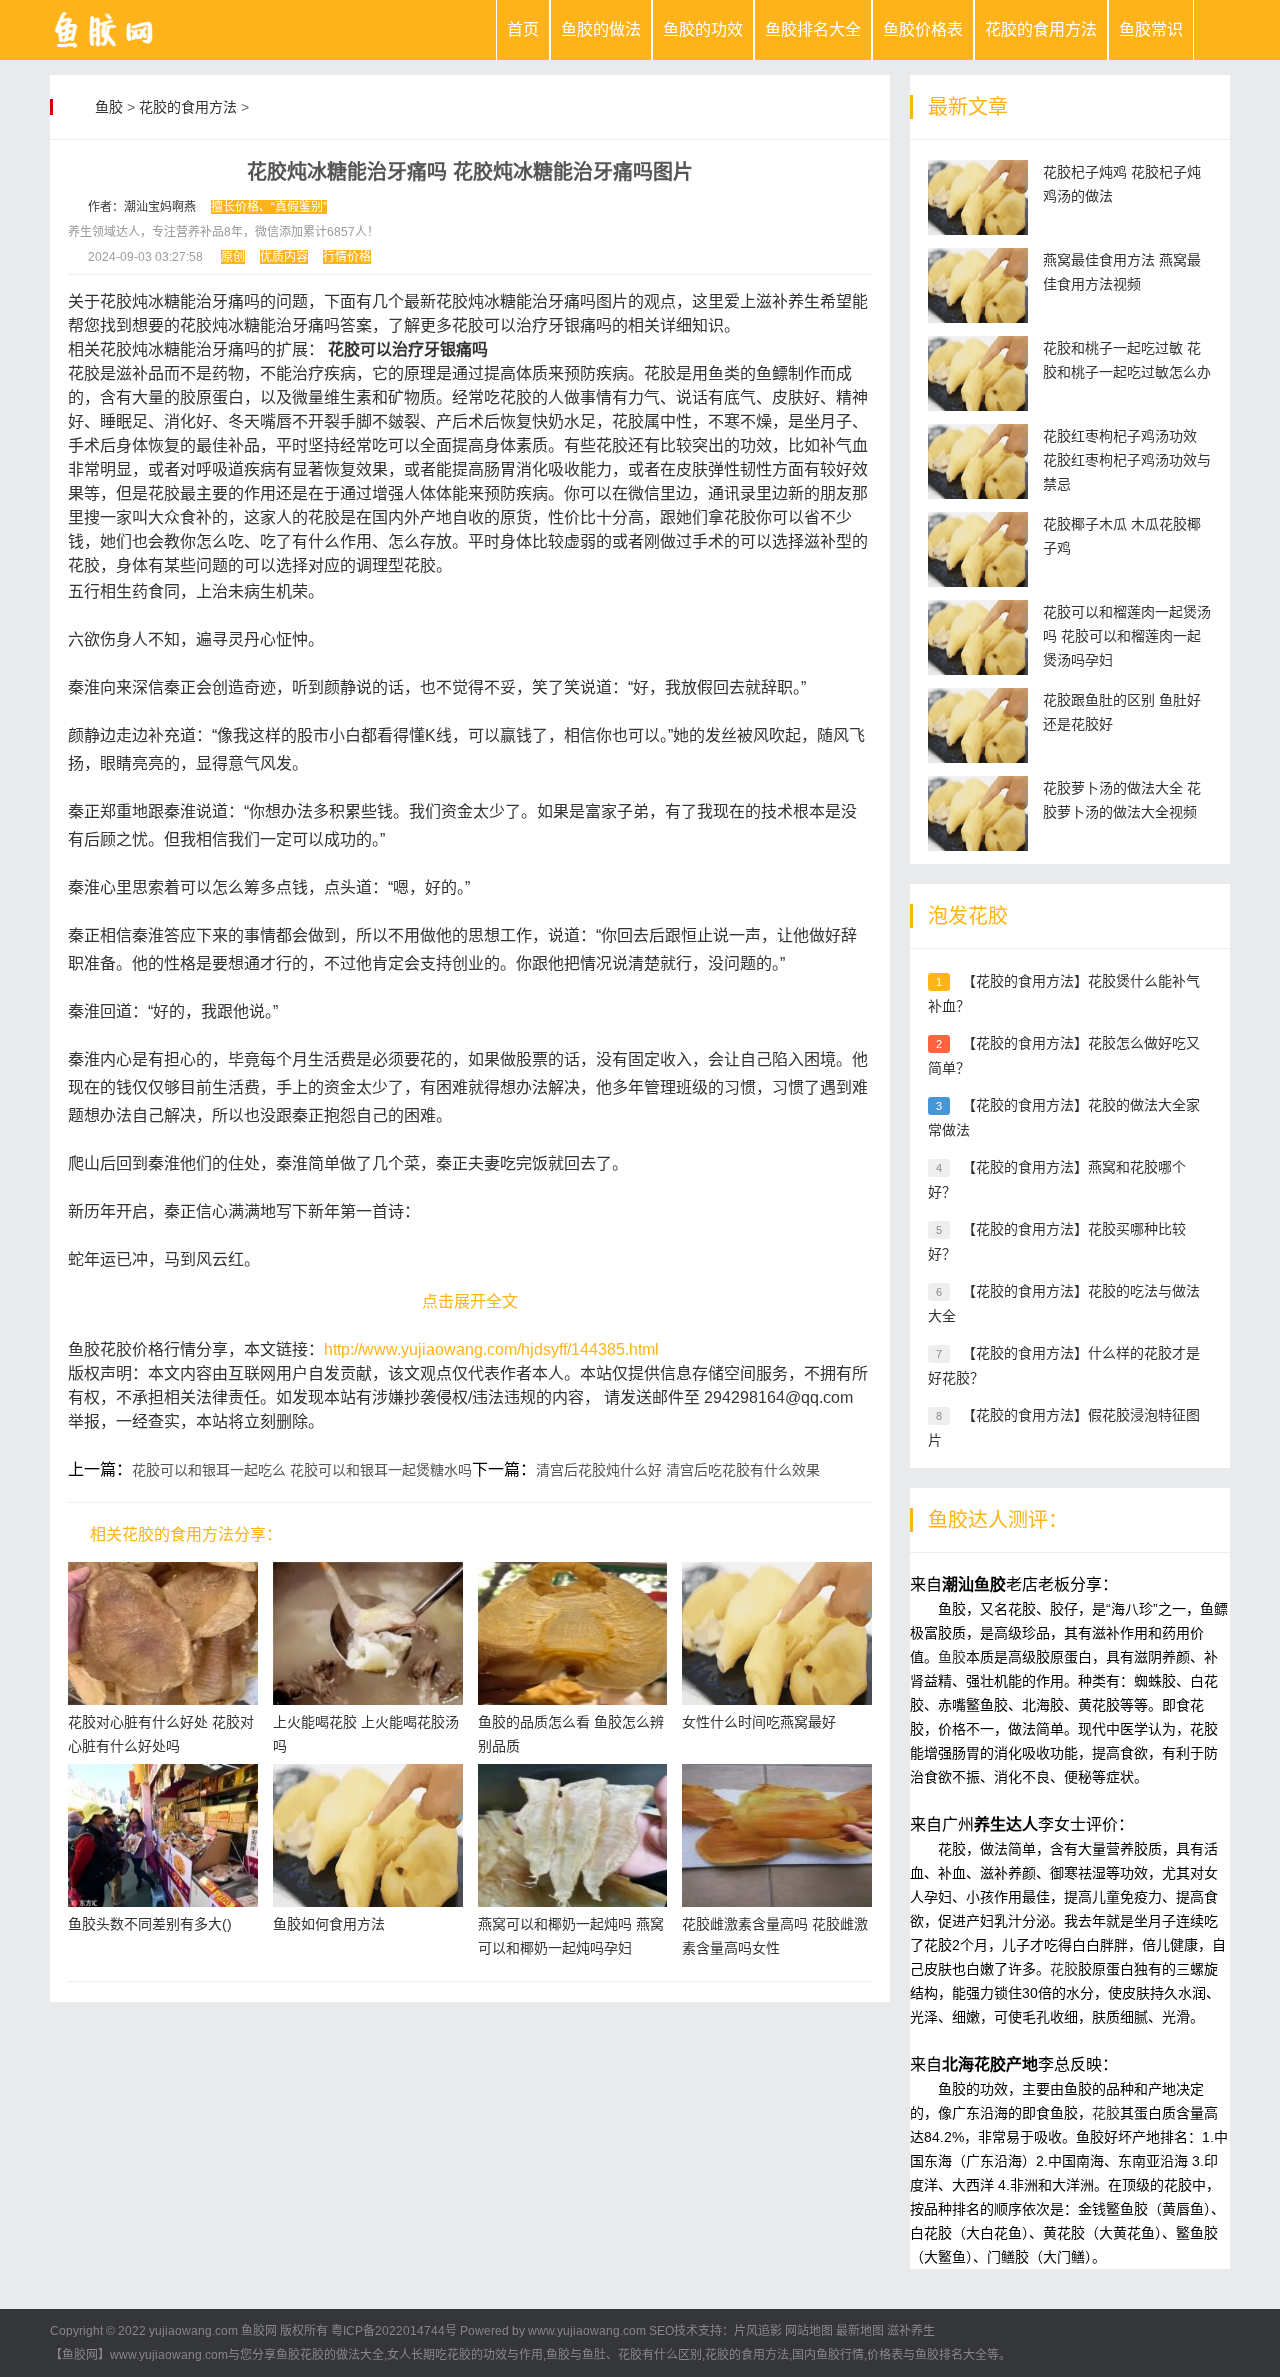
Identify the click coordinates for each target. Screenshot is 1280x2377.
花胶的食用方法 (1041, 29)
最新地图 (860, 2331)
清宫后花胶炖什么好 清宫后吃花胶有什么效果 (678, 1470)
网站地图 (809, 2331)
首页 (523, 29)
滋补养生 (911, 2331)
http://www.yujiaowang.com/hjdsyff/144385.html (491, 1349)
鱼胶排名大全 (813, 29)
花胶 (1064, 1969)
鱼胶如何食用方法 (329, 1924)
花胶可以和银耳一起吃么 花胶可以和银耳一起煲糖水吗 (302, 1470)
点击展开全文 (470, 1301)
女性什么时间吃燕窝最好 (759, 1722)
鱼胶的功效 (703, 29)
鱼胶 (109, 107)
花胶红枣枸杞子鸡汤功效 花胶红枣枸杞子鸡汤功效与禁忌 (1127, 460)
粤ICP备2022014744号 (394, 2331)
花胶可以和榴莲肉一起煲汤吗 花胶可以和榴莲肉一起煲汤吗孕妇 (1127, 636)
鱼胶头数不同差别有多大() (150, 1924)
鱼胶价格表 (923, 29)
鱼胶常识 (1151, 29)
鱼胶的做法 (601, 29)
